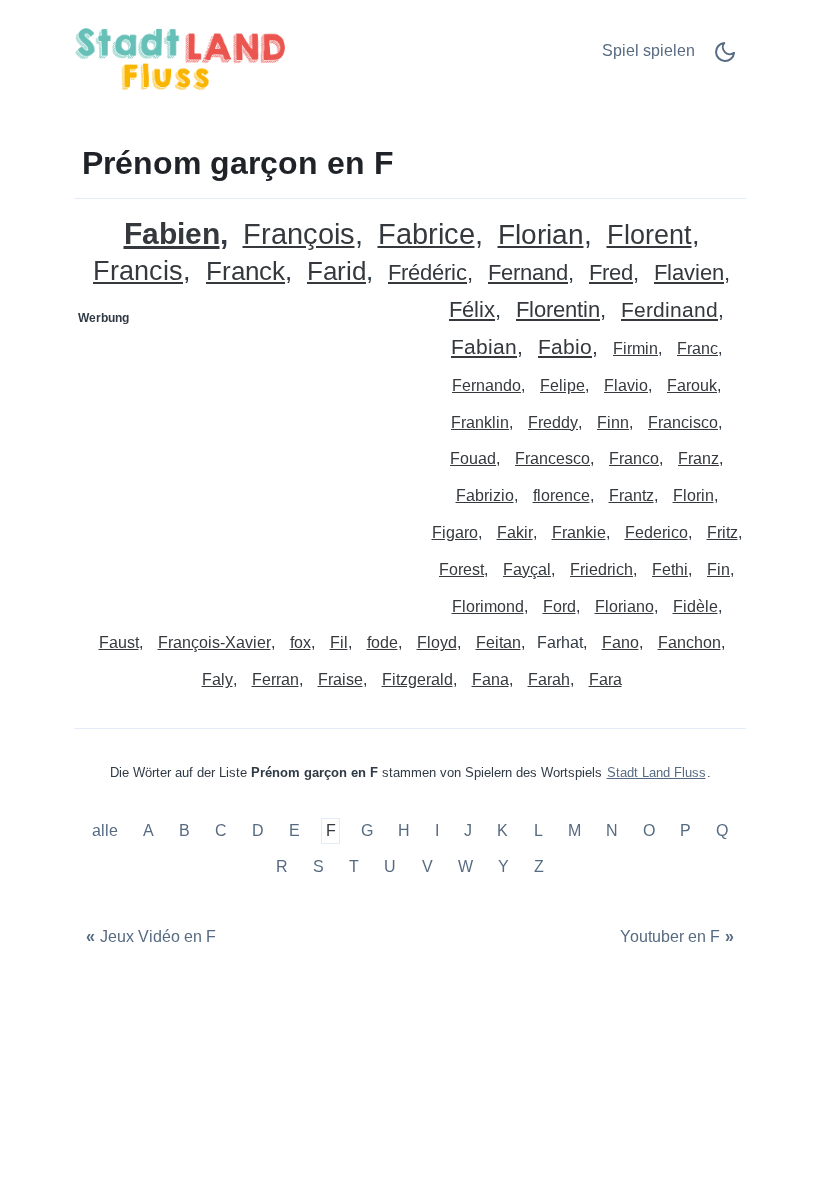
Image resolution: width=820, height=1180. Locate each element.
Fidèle (695, 606)
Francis (138, 271)
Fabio (565, 347)
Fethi (670, 569)
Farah (549, 679)
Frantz (631, 495)
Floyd (437, 642)
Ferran (275, 679)
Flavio (626, 385)
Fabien (172, 233)
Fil (339, 642)
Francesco (552, 458)
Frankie (579, 532)
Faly (217, 679)
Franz (698, 458)
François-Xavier (214, 642)
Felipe (562, 385)
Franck (245, 271)
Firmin (635, 348)
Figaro (455, 532)
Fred (611, 273)
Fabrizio (485, 495)
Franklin (480, 422)
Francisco (683, 422)
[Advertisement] (243, 459)
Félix (472, 310)
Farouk (692, 385)
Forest (461, 569)
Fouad (473, 458)
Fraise (340, 679)
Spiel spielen (648, 50)
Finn (613, 422)
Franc (697, 348)
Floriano (624, 606)
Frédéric (427, 273)
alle (107, 831)
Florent (649, 235)
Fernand (528, 273)
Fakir (515, 532)
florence (561, 495)
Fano (620, 642)
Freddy (553, 422)
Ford (559, 606)
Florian (541, 235)
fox (300, 642)
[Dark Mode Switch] (725, 58)
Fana (490, 679)
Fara (605, 679)
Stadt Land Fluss (656, 772)
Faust (119, 642)
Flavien (689, 273)
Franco (634, 458)
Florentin (558, 310)
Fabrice (426, 234)
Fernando (486, 385)
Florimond (488, 606)
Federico (656, 532)
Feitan (498, 642)
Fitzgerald (417, 679)
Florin (693, 495)
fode (382, 642)
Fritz (722, 532)
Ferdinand (669, 310)
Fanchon (689, 642)
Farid (336, 271)
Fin (718, 569)
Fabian (484, 347)
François (299, 234)
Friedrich (601, 569)
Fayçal (527, 569)
